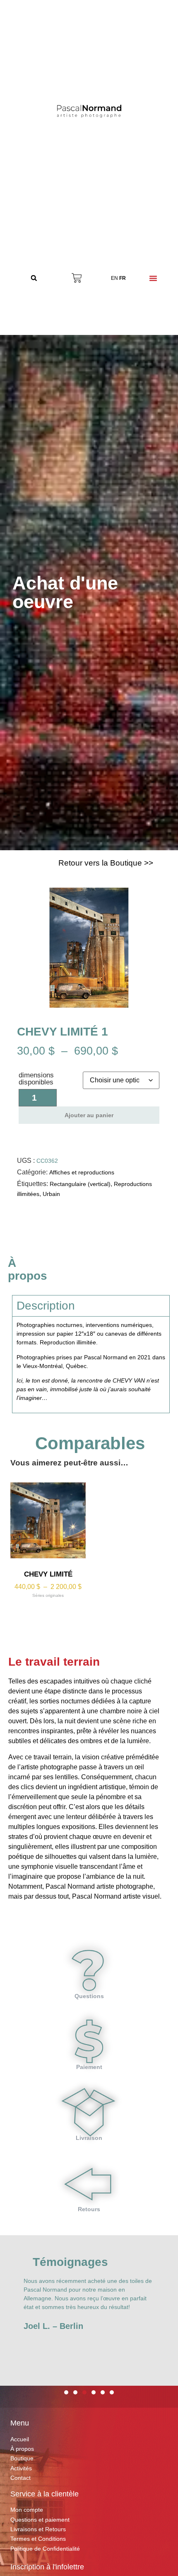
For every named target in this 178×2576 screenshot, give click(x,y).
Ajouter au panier (89, 1115)
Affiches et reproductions (82, 1172)
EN (114, 278)
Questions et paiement (40, 2520)
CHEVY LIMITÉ (48, 1574)
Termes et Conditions (38, 2539)
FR (123, 278)
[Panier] (77, 278)
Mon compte (27, 2510)
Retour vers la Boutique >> (106, 863)
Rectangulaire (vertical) (80, 1184)
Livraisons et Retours (38, 2529)
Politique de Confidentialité (45, 2549)
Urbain (51, 1194)
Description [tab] (46, 1306)
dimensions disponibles (36, 1079)
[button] (34, 278)
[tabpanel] (91, 1364)
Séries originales (48, 1595)
